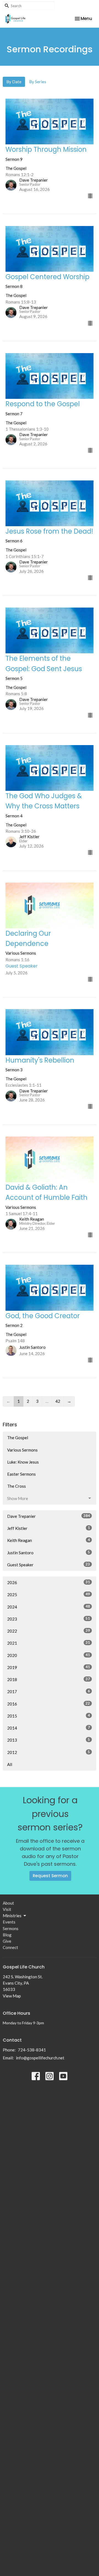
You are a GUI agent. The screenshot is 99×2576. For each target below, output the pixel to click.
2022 (49, 1631)
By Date (14, 82)
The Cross (16, 1486)
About (8, 1903)
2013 (49, 1740)
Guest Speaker (49, 1565)
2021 (49, 1643)
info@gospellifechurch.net (40, 2058)
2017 (49, 1691)
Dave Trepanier (49, 1516)
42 (58, 1401)
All (10, 1764)
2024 (49, 1607)
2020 (49, 1655)
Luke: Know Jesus (23, 1462)
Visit (7, 1909)
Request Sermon (50, 1876)
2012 (49, 1752)
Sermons (11, 1928)
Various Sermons (22, 1450)
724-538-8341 (32, 2050)
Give (7, 1941)
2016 (49, 1704)
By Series (38, 82)
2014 (49, 1728)
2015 (49, 1716)
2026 (49, 1582)
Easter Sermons (21, 1474)
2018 (49, 1679)
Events (9, 1922)
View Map (12, 1996)
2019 (49, 1667)
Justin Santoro (49, 1552)
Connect (10, 1947)
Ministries (12, 1916)
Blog (7, 1935)
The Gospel (18, 1438)
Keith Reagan (49, 1540)
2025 (49, 1594)
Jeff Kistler (49, 1528)
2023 (49, 1619)
